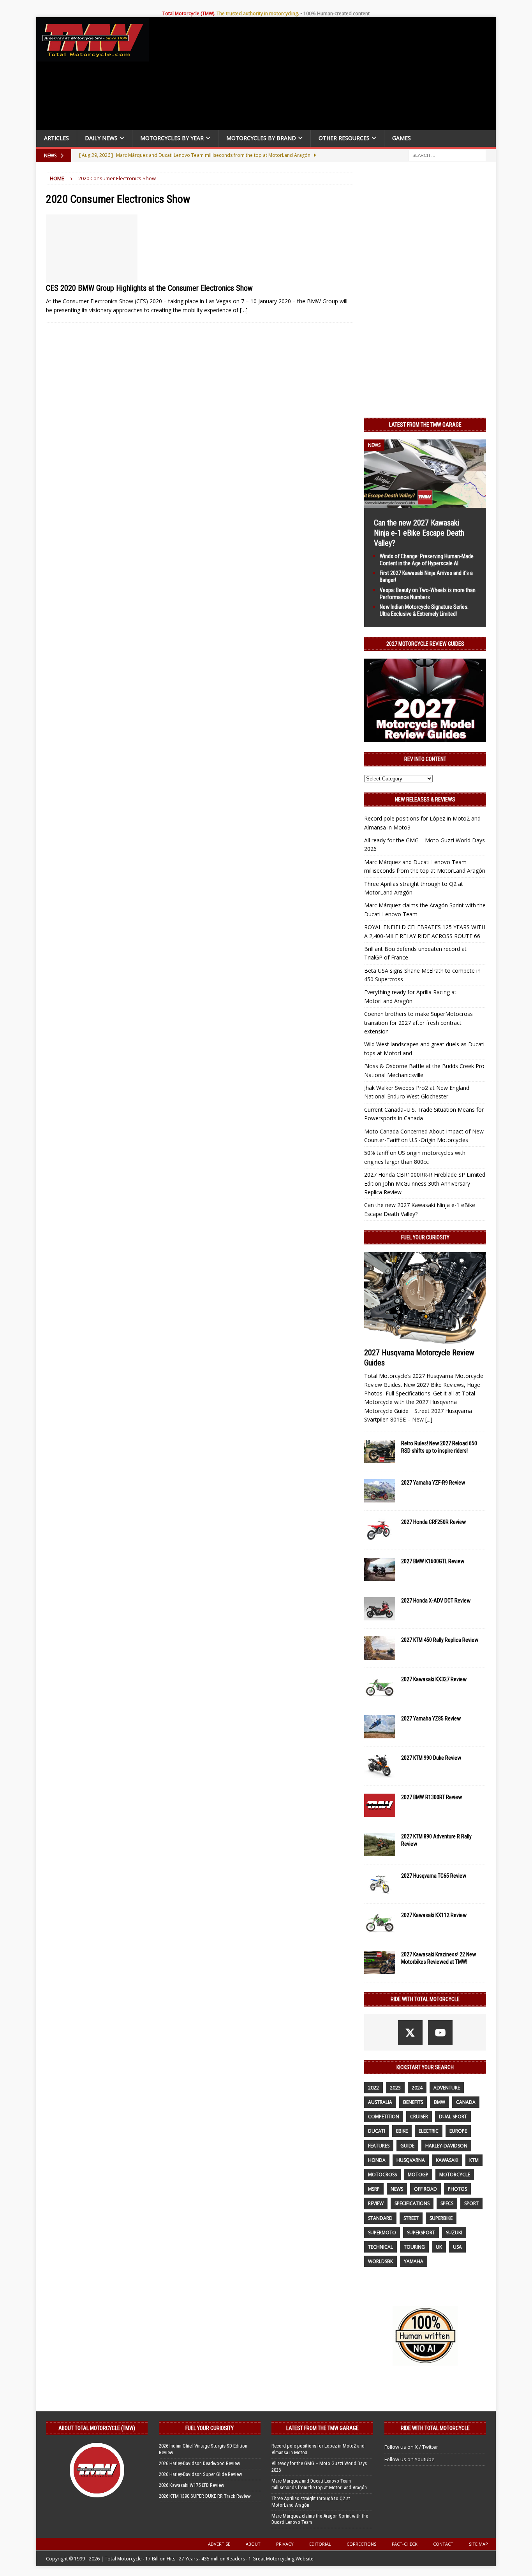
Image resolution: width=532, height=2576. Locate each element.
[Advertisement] (325, 76)
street (411, 2218)
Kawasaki (447, 2160)
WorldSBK (381, 2261)
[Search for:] (447, 155)
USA (457, 2247)
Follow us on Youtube (410, 2459)
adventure (447, 2088)
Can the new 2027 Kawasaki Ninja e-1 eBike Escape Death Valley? (419, 533)
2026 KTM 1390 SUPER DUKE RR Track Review (205, 2496)
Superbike (441, 2218)
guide (407, 2146)
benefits (413, 2102)
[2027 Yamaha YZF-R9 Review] (380, 1491)
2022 (373, 2088)
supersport (421, 2232)
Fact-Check (405, 2544)
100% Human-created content (336, 13)
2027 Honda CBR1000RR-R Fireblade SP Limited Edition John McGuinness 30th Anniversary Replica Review (425, 1183)
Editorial (320, 2544)
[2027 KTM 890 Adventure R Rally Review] (380, 1845)
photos (457, 2189)
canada (466, 2102)
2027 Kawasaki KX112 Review (434, 1915)
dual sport (453, 2117)
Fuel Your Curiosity (425, 1237)
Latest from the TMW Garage (425, 425)
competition (384, 2117)
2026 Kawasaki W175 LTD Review (192, 2485)
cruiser (419, 2117)
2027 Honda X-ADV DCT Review (436, 1601)
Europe (458, 2131)
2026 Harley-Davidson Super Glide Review (201, 2474)
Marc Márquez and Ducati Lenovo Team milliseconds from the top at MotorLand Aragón (319, 2484)
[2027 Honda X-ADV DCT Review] (380, 1609)
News (397, 2189)
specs (447, 2203)
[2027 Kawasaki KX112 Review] (380, 1923)
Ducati (377, 2131)
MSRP (374, 2189)
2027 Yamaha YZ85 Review (431, 1719)
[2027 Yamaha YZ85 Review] (380, 1727)
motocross (382, 2174)
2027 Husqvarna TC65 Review (434, 1876)
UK (439, 2247)
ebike (402, 2131)
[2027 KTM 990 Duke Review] (380, 1766)
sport (471, 2203)
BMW (440, 2102)
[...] (429, 1419)
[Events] (92, 249)
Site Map (478, 2544)
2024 (417, 2088)
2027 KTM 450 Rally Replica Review (440, 1640)
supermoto (382, 2232)
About (253, 2544)
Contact (443, 2544)
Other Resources (344, 138)
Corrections (361, 2544)
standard (380, 2218)
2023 (395, 2088)
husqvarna (411, 2160)
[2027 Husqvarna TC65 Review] (380, 1884)
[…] (244, 310)
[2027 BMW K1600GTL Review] (380, 1569)
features (379, 2146)
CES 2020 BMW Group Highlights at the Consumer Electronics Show (149, 288)
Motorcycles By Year (172, 138)
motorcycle (455, 2174)
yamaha (414, 2261)
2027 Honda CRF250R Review (433, 1522)
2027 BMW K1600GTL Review (433, 1561)
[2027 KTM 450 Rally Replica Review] (380, 1648)
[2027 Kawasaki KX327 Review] (380, 1687)
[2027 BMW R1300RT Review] (380, 1805)
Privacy (285, 2544)
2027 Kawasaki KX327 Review (434, 1679)
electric (429, 2131)
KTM (474, 2160)
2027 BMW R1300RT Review (432, 1797)
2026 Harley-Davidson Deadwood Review (200, 2463)
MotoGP (418, 2174)
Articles (56, 138)
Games (402, 138)
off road (425, 2189)
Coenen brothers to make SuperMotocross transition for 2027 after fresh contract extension (418, 1023)
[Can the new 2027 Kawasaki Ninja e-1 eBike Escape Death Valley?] (425, 503)
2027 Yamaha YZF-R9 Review (433, 1483)
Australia (380, 2102)
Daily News (101, 138)
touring (414, 2247)
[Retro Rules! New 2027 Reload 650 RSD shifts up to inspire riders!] (380, 1451)
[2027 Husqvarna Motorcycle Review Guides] (425, 1298)
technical (381, 2247)
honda (377, 2160)
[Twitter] (410, 2032)
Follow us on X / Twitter (411, 2447)
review (376, 2203)
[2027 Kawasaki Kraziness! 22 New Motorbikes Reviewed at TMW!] (380, 1963)
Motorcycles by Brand (261, 138)
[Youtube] (440, 2032)
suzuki (454, 2232)
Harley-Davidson (446, 2146)
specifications (412, 2203)
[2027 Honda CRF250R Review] (380, 1530)
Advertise (219, 2544)
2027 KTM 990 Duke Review (431, 1758)
